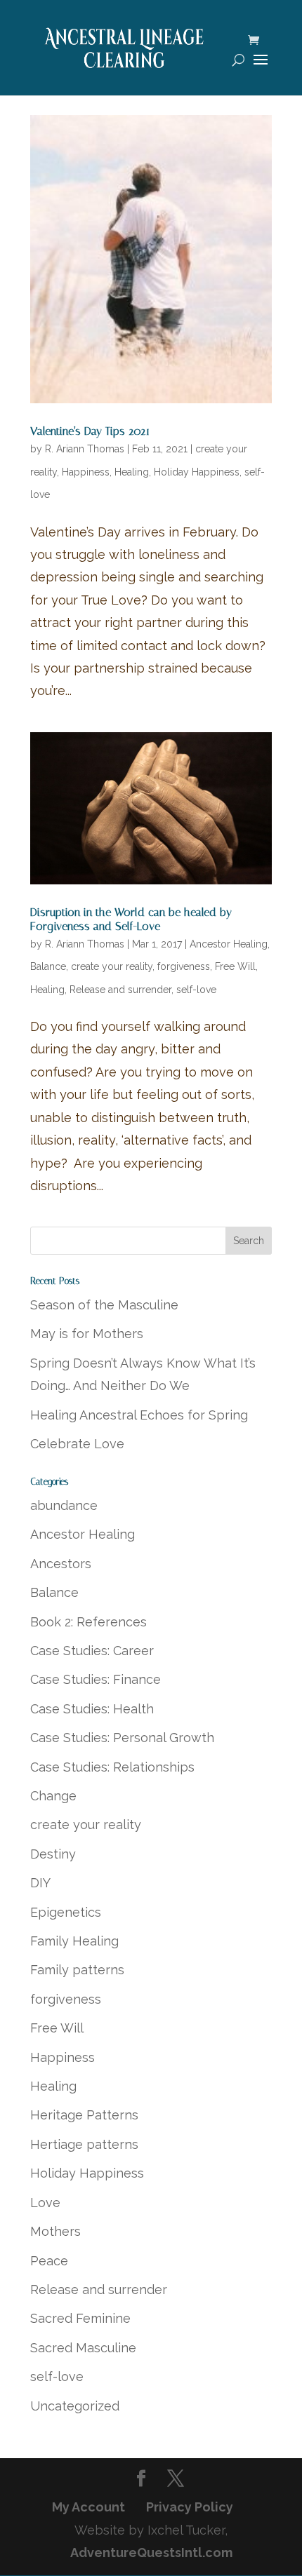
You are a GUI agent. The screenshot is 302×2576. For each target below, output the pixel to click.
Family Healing (74, 1941)
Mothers (55, 2231)
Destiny (53, 1854)
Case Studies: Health (92, 1709)
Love (45, 2203)
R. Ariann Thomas (85, 449)
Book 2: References (88, 1622)
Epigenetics (66, 1912)
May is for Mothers (87, 1334)
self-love (196, 990)
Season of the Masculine (104, 1305)
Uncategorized (75, 2406)
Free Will (235, 966)
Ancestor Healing (229, 944)
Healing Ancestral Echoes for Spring (139, 1415)
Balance (48, 966)
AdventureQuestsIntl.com (151, 2553)
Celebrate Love (77, 1444)
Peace (49, 2261)
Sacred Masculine (83, 2348)
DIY (40, 1883)
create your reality (112, 966)
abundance (64, 1505)
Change (53, 1796)
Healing (132, 472)
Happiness (86, 472)
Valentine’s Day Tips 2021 (90, 431)
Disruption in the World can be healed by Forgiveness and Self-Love (131, 919)
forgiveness (184, 966)
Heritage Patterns (84, 2115)
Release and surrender (120, 990)
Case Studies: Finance (96, 1679)
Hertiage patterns (84, 2144)
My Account (88, 2507)
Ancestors (61, 1564)
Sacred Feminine (80, 2318)
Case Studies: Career (92, 1651)
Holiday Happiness (197, 472)
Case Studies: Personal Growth (122, 1738)
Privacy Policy (190, 2507)
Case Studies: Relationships (112, 1767)
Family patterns (77, 1970)
